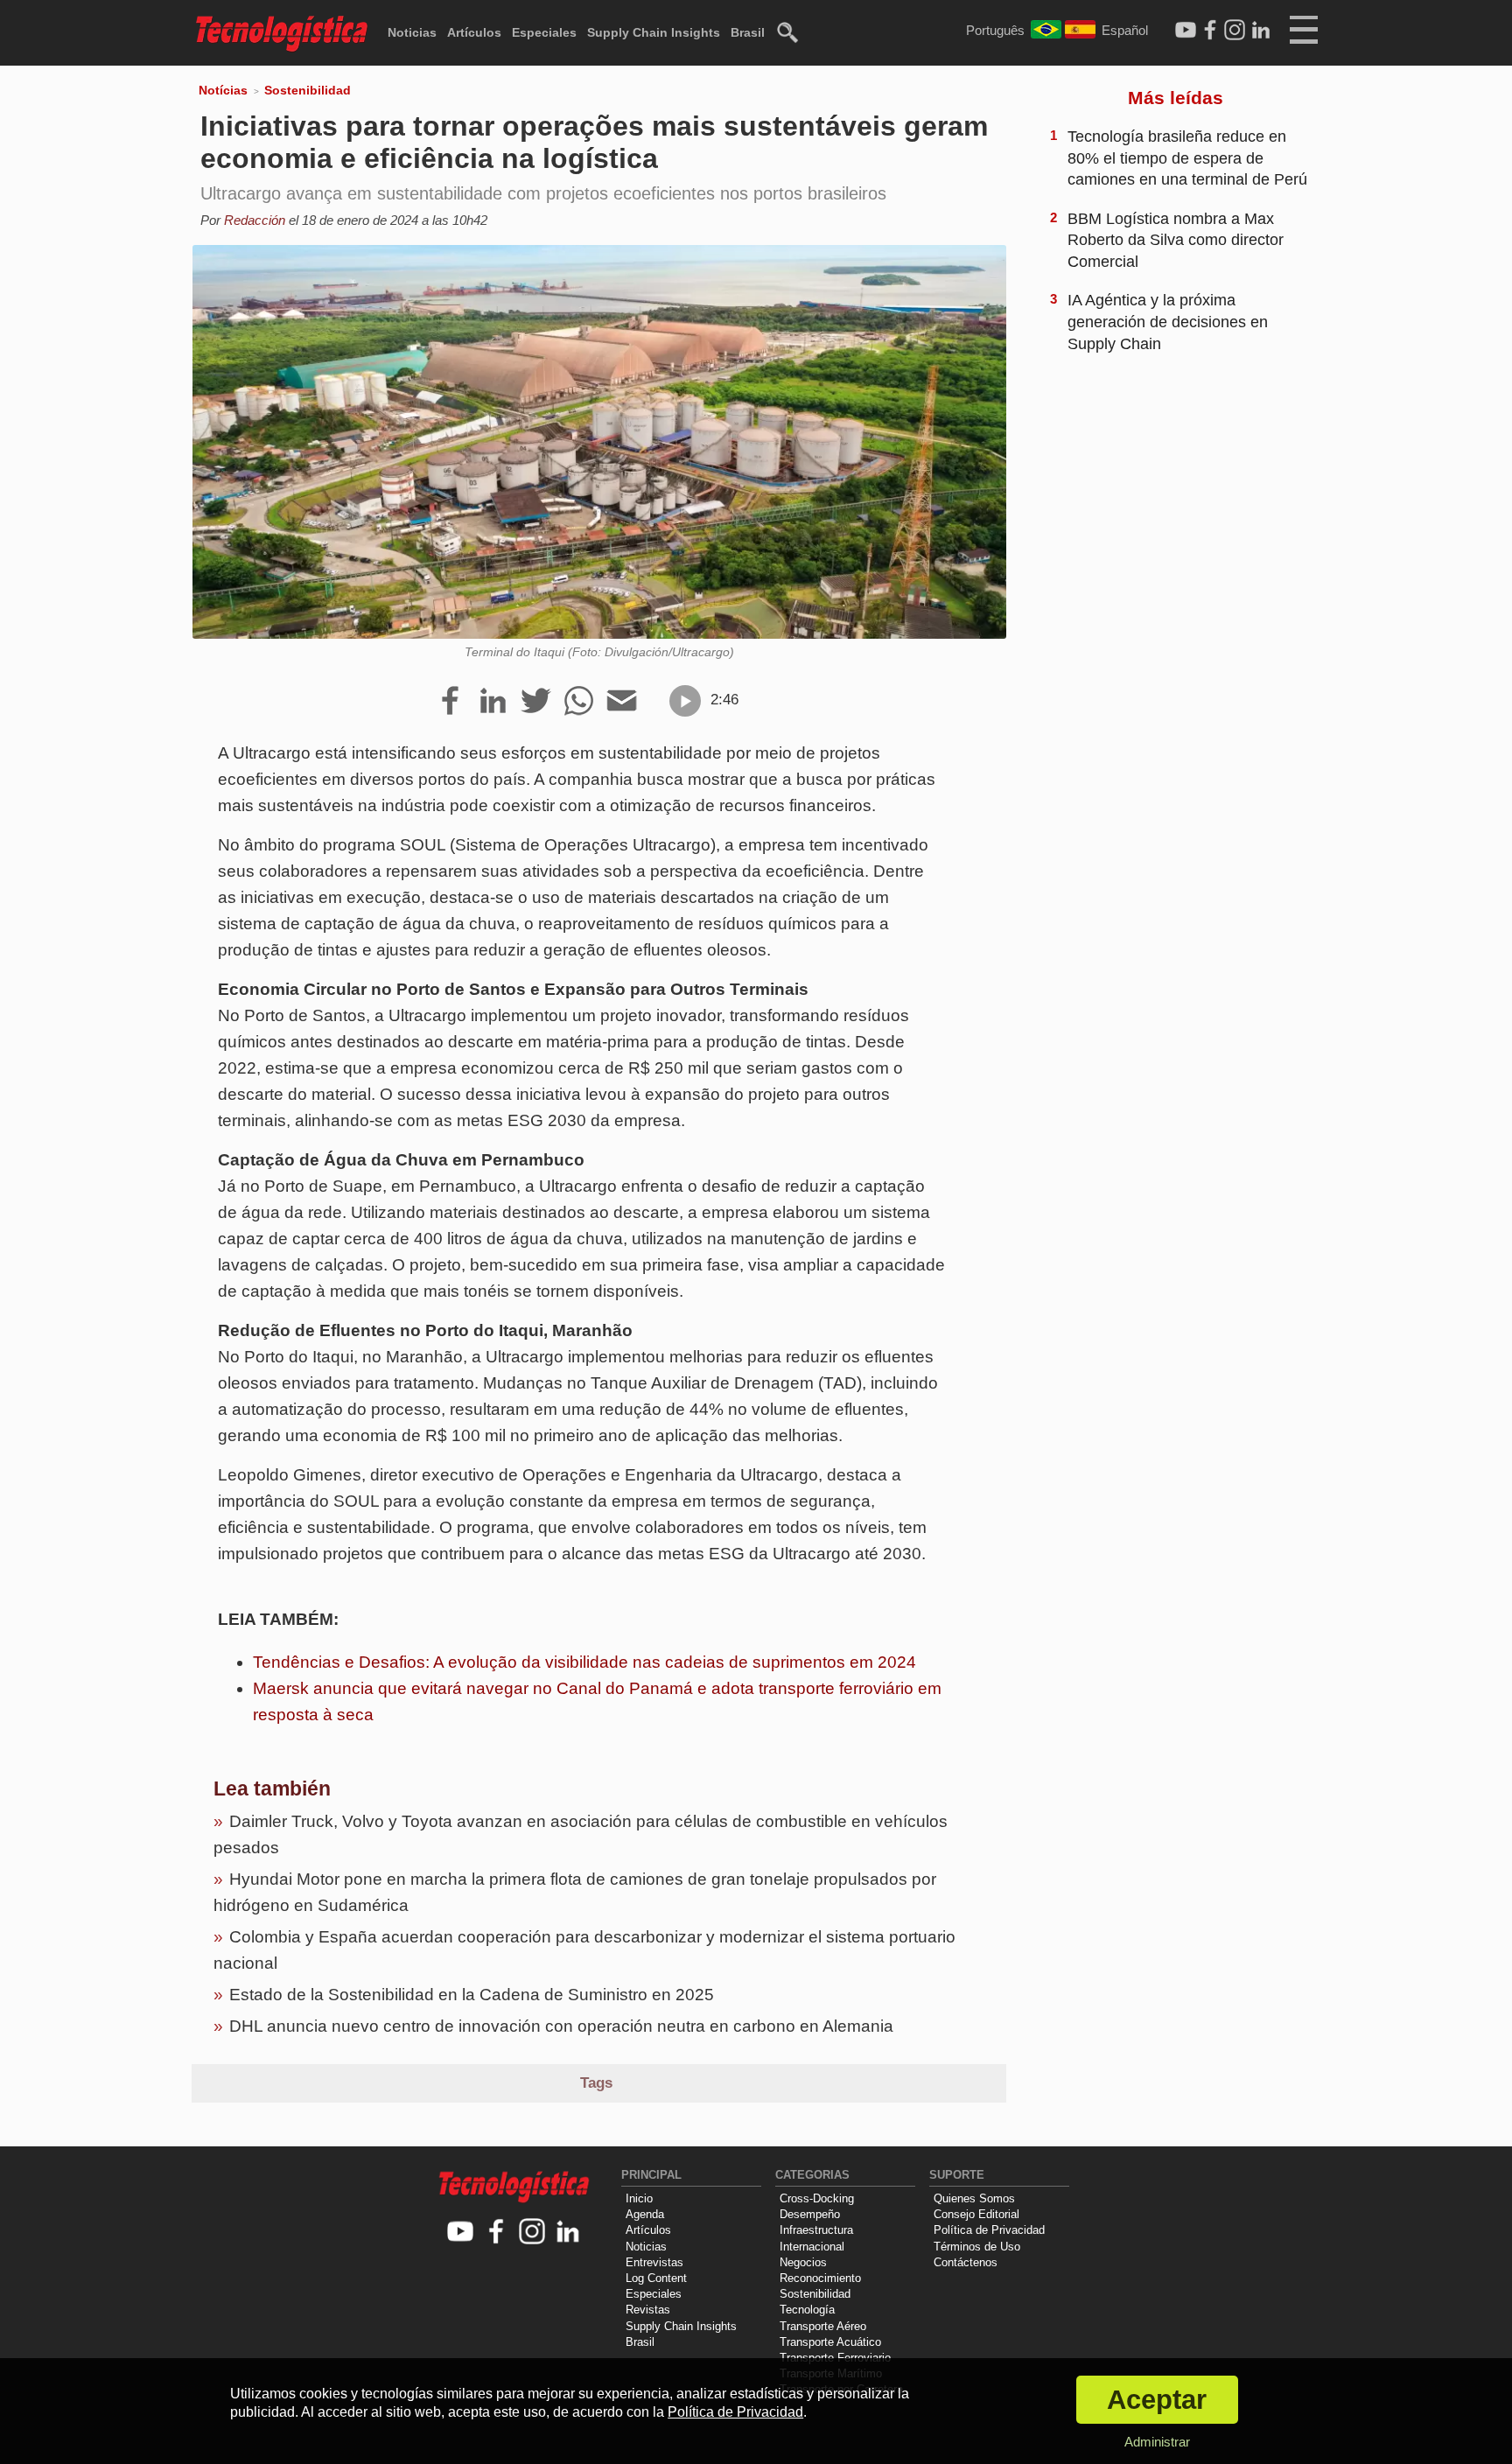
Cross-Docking (817, 2198)
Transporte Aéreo (823, 2326)
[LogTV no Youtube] (461, 2233)
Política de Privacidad (989, 2230)
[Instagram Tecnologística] (1235, 31)
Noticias (412, 32)
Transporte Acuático (830, 2342)
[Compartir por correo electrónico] (622, 702)
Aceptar (1157, 2400)
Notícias (223, 90)
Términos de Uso (977, 2247)
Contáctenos (966, 2262)
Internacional (812, 2247)
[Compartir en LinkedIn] (493, 702)
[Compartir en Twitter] (536, 702)
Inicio (639, 2198)
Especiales (544, 32)
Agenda (645, 2214)
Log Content (656, 2278)
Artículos (474, 32)
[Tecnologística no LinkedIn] (568, 2233)
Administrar (1157, 2442)
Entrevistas (654, 2262)
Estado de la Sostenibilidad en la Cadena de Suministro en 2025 (472, 1995)
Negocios (803, 2262)
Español (1125, 30)
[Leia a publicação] (685, 701)
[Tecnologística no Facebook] (497, 2233)
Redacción (255, 220)
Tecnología (807, 2310)
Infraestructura (816, 2230)
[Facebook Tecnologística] (1210, 31)
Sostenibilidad (308, 90)
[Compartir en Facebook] (450, 702)
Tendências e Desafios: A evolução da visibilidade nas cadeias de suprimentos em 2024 (584, 1662)
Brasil (748, 32)
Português (995, 30)
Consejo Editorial (976, 2214)
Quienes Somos (974, 2198)
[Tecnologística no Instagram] (532, 2233)
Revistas (648, 2310)
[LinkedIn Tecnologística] (1261, 31)
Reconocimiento (820, 2278)
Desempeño (810, 2214)
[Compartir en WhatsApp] (579, 702)
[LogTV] (1186, 31)
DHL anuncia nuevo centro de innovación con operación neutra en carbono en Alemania (561, 2026)
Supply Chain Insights (654, 32)
